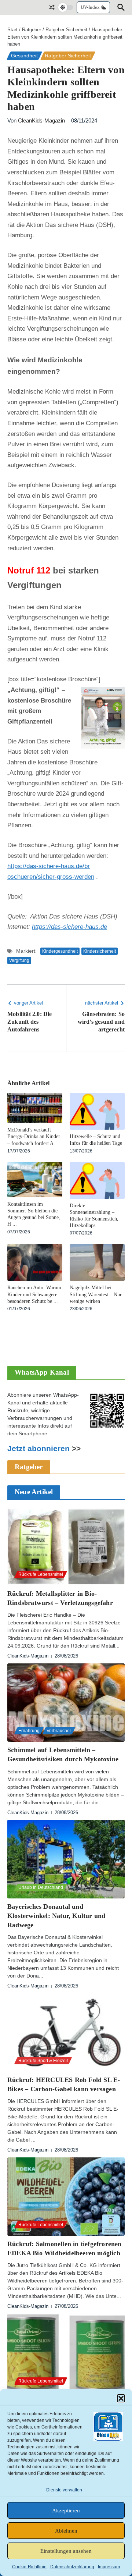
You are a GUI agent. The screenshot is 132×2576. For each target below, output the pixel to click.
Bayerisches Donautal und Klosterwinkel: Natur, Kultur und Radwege (56, 1916)
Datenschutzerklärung (72, 2567)
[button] (121, 2398)
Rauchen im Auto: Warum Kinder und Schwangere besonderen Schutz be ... (34, 1294)
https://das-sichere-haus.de (69, 927)
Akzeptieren (66, 2511)
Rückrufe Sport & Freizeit (43, 2061)
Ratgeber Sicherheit (66, 30)
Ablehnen (66, 2531)
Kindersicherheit (100, 951)
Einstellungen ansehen (66, 2551)
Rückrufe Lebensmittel (41, 1574)
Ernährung (29, 1731)
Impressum (109, 2567)
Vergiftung (19, 960)
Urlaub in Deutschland (41, 1887)
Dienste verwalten (64, 2490)
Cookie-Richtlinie (29, 2567)
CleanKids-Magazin (41, 120)
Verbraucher (59, 1731)
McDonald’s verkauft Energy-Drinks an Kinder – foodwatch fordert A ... (34, 1136)
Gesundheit (24, 56)
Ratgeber (32, 30)
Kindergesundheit (60, 951)
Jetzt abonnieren (38, 1449)
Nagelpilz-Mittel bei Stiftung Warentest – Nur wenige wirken (96, 1294)
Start (12, 30)
